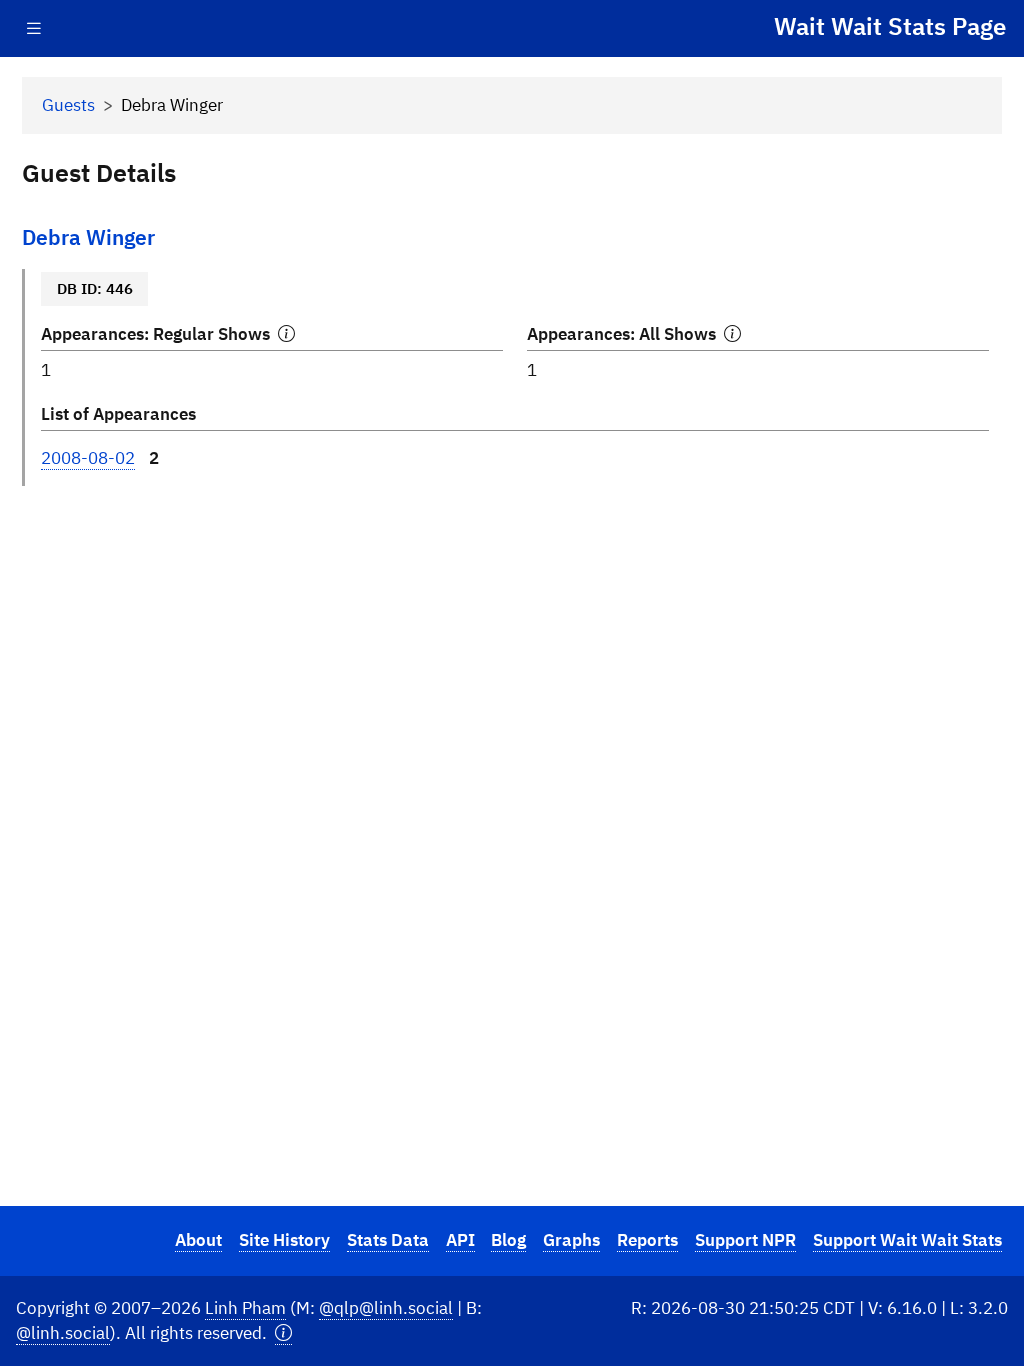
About (198, 1240)
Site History (284, 1240)
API (460, 1240)
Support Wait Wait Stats (907, 1240)
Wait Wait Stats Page (890, 26)
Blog (508, 1240)
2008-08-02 (88, 458)
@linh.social (63, 1333)
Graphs (571, 1240)
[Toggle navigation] (34, 28)
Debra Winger (88, 237)
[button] (283, 1333)
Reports (647, 1240)
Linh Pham (245, 1308)
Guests (68, 105)
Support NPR (745, 1240)
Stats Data (388, 1240)
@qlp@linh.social (386, 1308)
